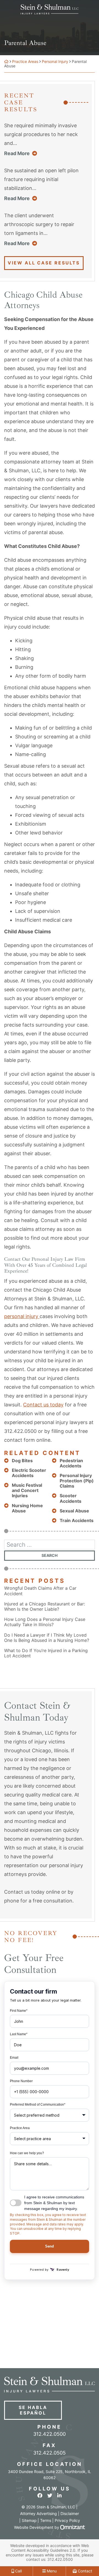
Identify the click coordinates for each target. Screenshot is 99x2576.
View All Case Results (44, 263)
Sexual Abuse (74, 1511)
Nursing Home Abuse (27, 1508)
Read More (21, 153)
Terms (46, 2520)
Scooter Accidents (71, 1498)
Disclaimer (70, 2513)
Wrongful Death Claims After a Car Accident (40, 1591)
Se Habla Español (33, 2410)
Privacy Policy (67, 2520)
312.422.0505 (50, 2453)
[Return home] (6, 61)
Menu (51, 2571)
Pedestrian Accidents (71, 1463)
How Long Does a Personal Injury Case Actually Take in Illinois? (45, 1622)
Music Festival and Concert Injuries (27, 1490)
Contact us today (43, 1405)
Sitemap (29, 2520)
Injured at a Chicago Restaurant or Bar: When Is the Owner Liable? (45, 1607)
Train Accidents (77, 1521)
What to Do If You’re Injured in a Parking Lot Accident (46, 1653)
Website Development (34, 2527)
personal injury (22, 1316)
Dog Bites (22, 1461)
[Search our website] (50, 1545)
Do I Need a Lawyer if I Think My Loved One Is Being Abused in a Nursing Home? (47, 1638)
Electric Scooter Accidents (29, 1473)
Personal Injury (55, 61)
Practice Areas (25, 61)
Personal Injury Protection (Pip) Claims (77, 1481)
